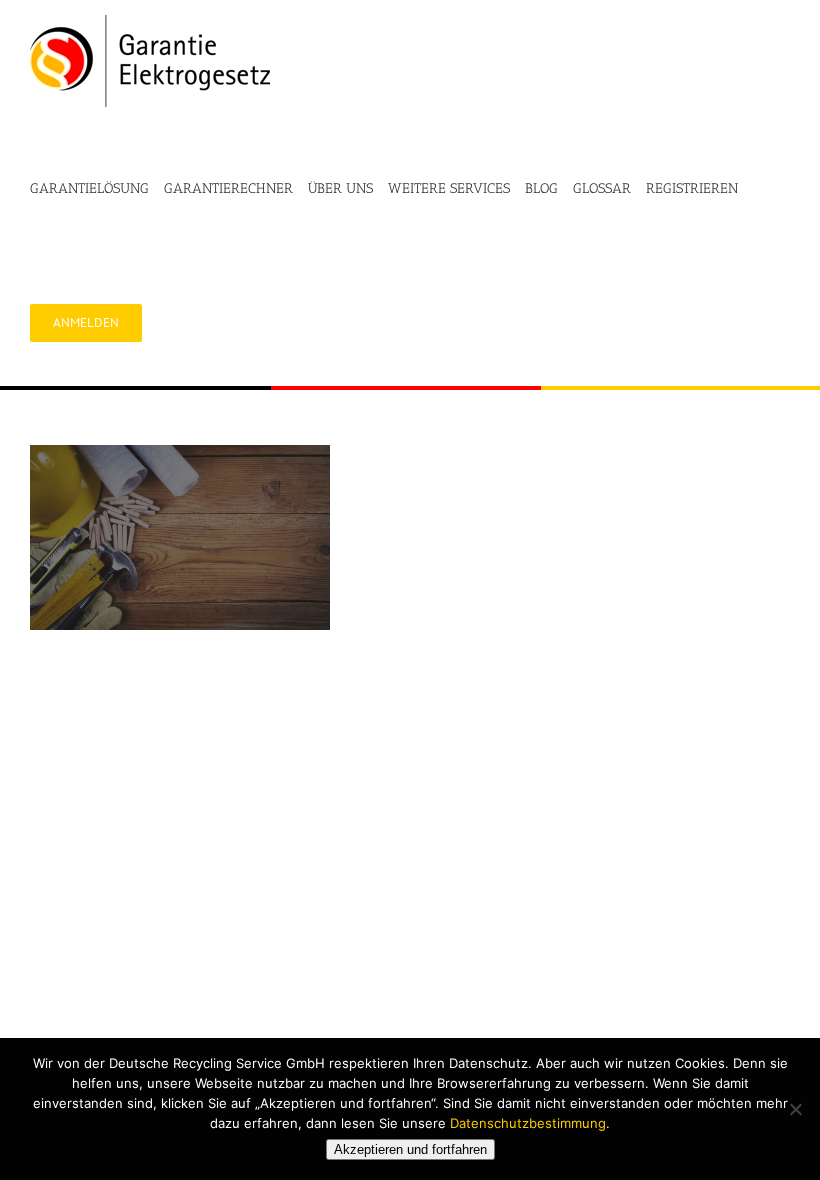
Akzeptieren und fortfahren (410, 1149)
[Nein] (795, 1109)
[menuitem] (97, 189)
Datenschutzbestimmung (528, 1123)
